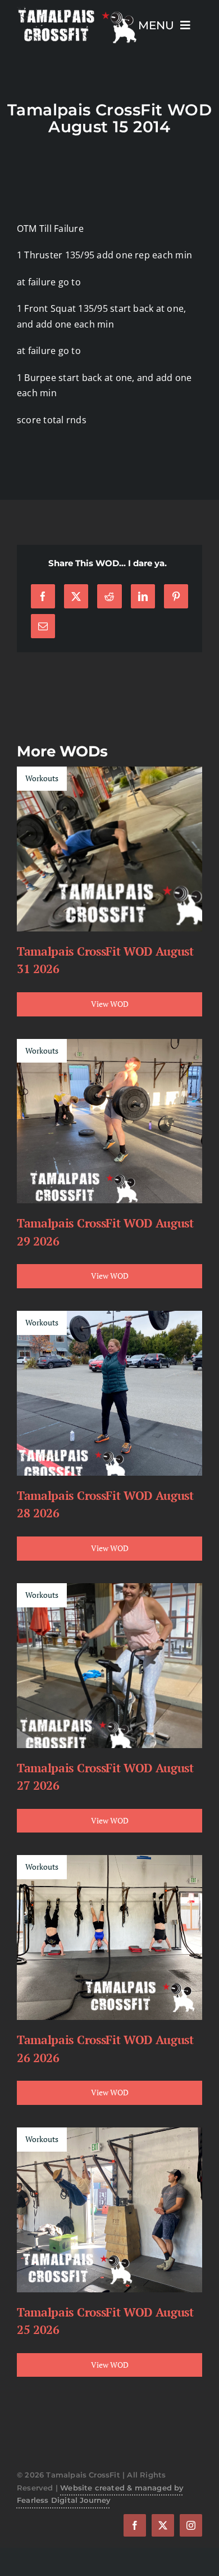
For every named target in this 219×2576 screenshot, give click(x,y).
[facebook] (135, 2525)
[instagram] (191, 2525)
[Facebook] (43, 596)
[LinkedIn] (143, 596)
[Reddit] (109, 596)
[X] (76, 596)
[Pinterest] (176, 596)
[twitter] (163, 2525)
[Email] (43, 626)
